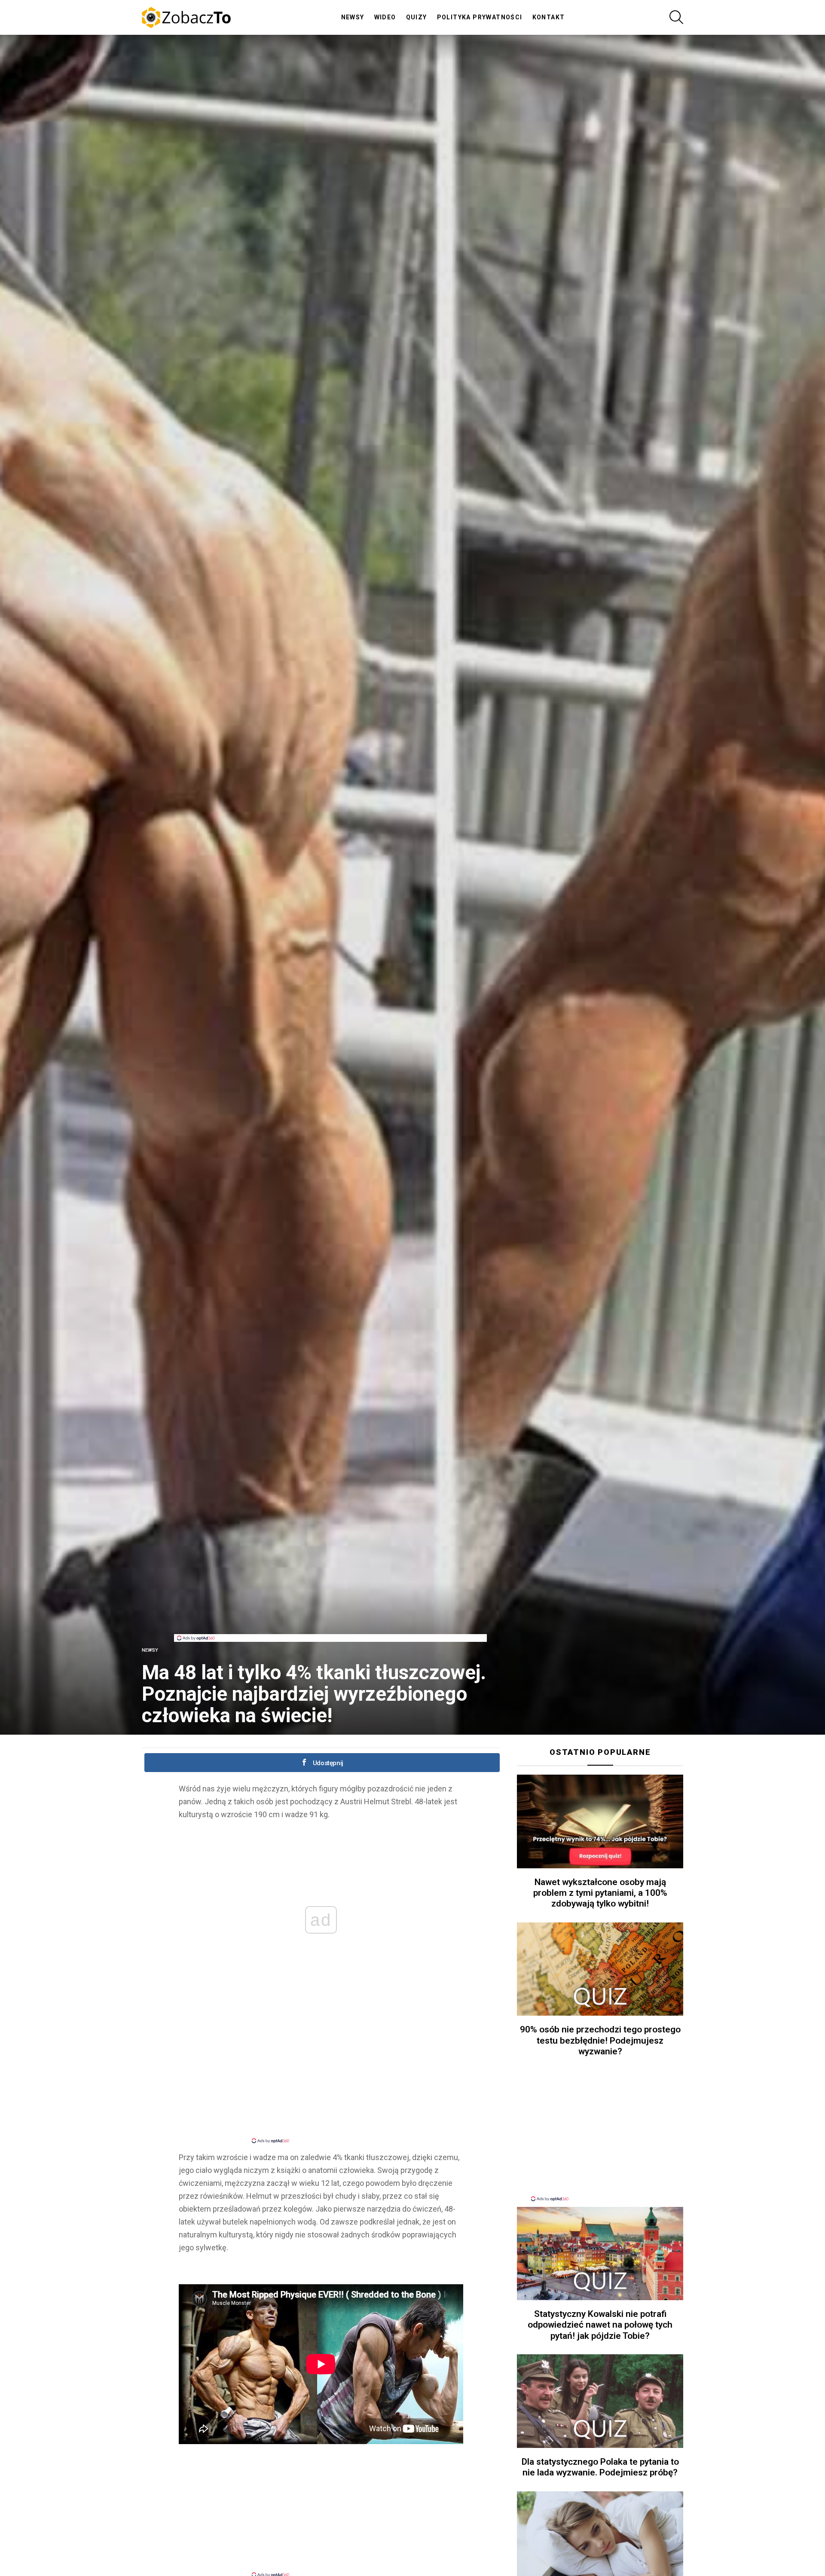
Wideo (385, 17)
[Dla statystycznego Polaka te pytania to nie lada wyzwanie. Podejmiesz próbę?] (600, 2401)
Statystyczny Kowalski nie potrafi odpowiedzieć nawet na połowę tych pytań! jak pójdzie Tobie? (600, 2325)
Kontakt (549, 17)
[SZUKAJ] (676, 17)
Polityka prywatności (480, 17)
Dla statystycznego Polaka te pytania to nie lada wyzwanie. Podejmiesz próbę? (600, 2467)
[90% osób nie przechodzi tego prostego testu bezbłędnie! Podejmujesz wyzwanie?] (600, 1969)
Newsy (353, 17)
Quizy (417, 17)
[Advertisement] (330, 1615)
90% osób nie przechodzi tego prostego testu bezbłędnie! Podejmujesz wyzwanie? (600, 2040)
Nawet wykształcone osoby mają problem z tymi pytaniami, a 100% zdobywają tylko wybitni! (600, 1893)
